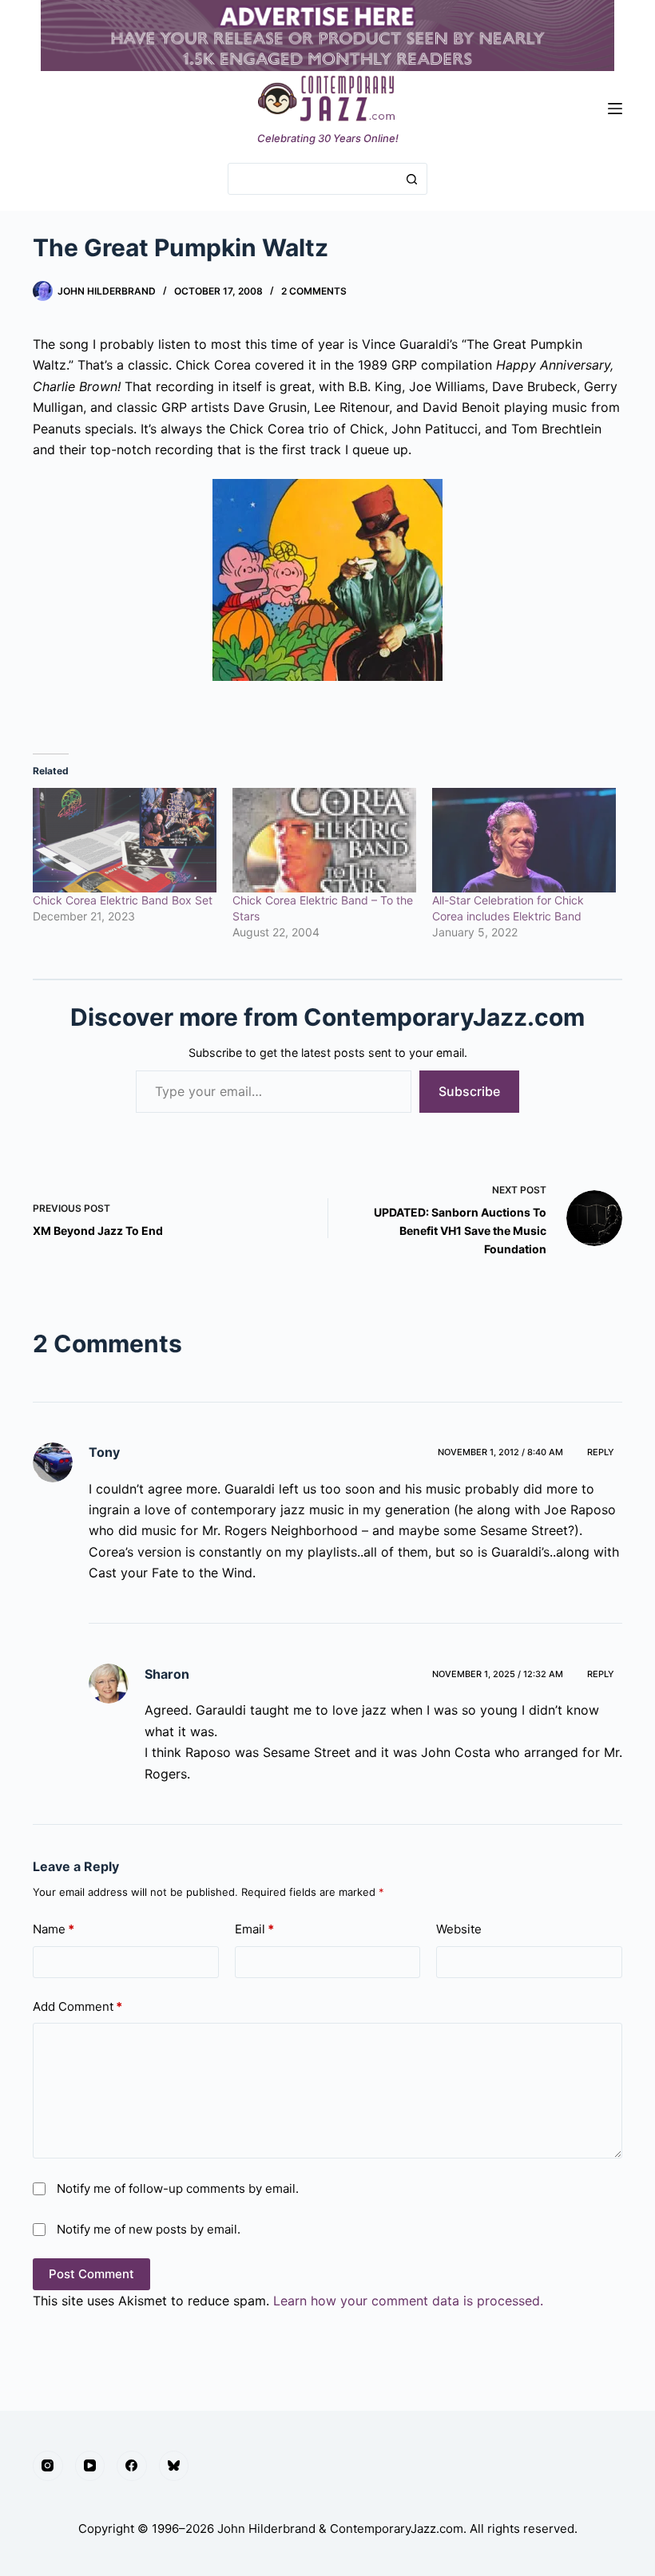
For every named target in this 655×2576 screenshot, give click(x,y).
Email (254, 1929)
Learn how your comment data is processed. (408, 2301)
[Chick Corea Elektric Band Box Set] (125, 841)
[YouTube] (90, 2466)
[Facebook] (132, 2466)
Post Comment (91, 2274)
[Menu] (615, 109)
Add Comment (77, 2006)
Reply (601, 1452)
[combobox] (312, 179)
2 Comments (314, 291)
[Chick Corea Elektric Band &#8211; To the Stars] (324, 841)
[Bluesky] (174, 2466)
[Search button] (411, 179)
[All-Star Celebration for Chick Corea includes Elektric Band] (524, 841)
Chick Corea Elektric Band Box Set (123, 900)
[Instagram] (48, 2466)
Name (54, 1929)
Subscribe (469, 1091)
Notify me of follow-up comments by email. (178, 2188)
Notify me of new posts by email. (149, 2229)
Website (459, 1929)
